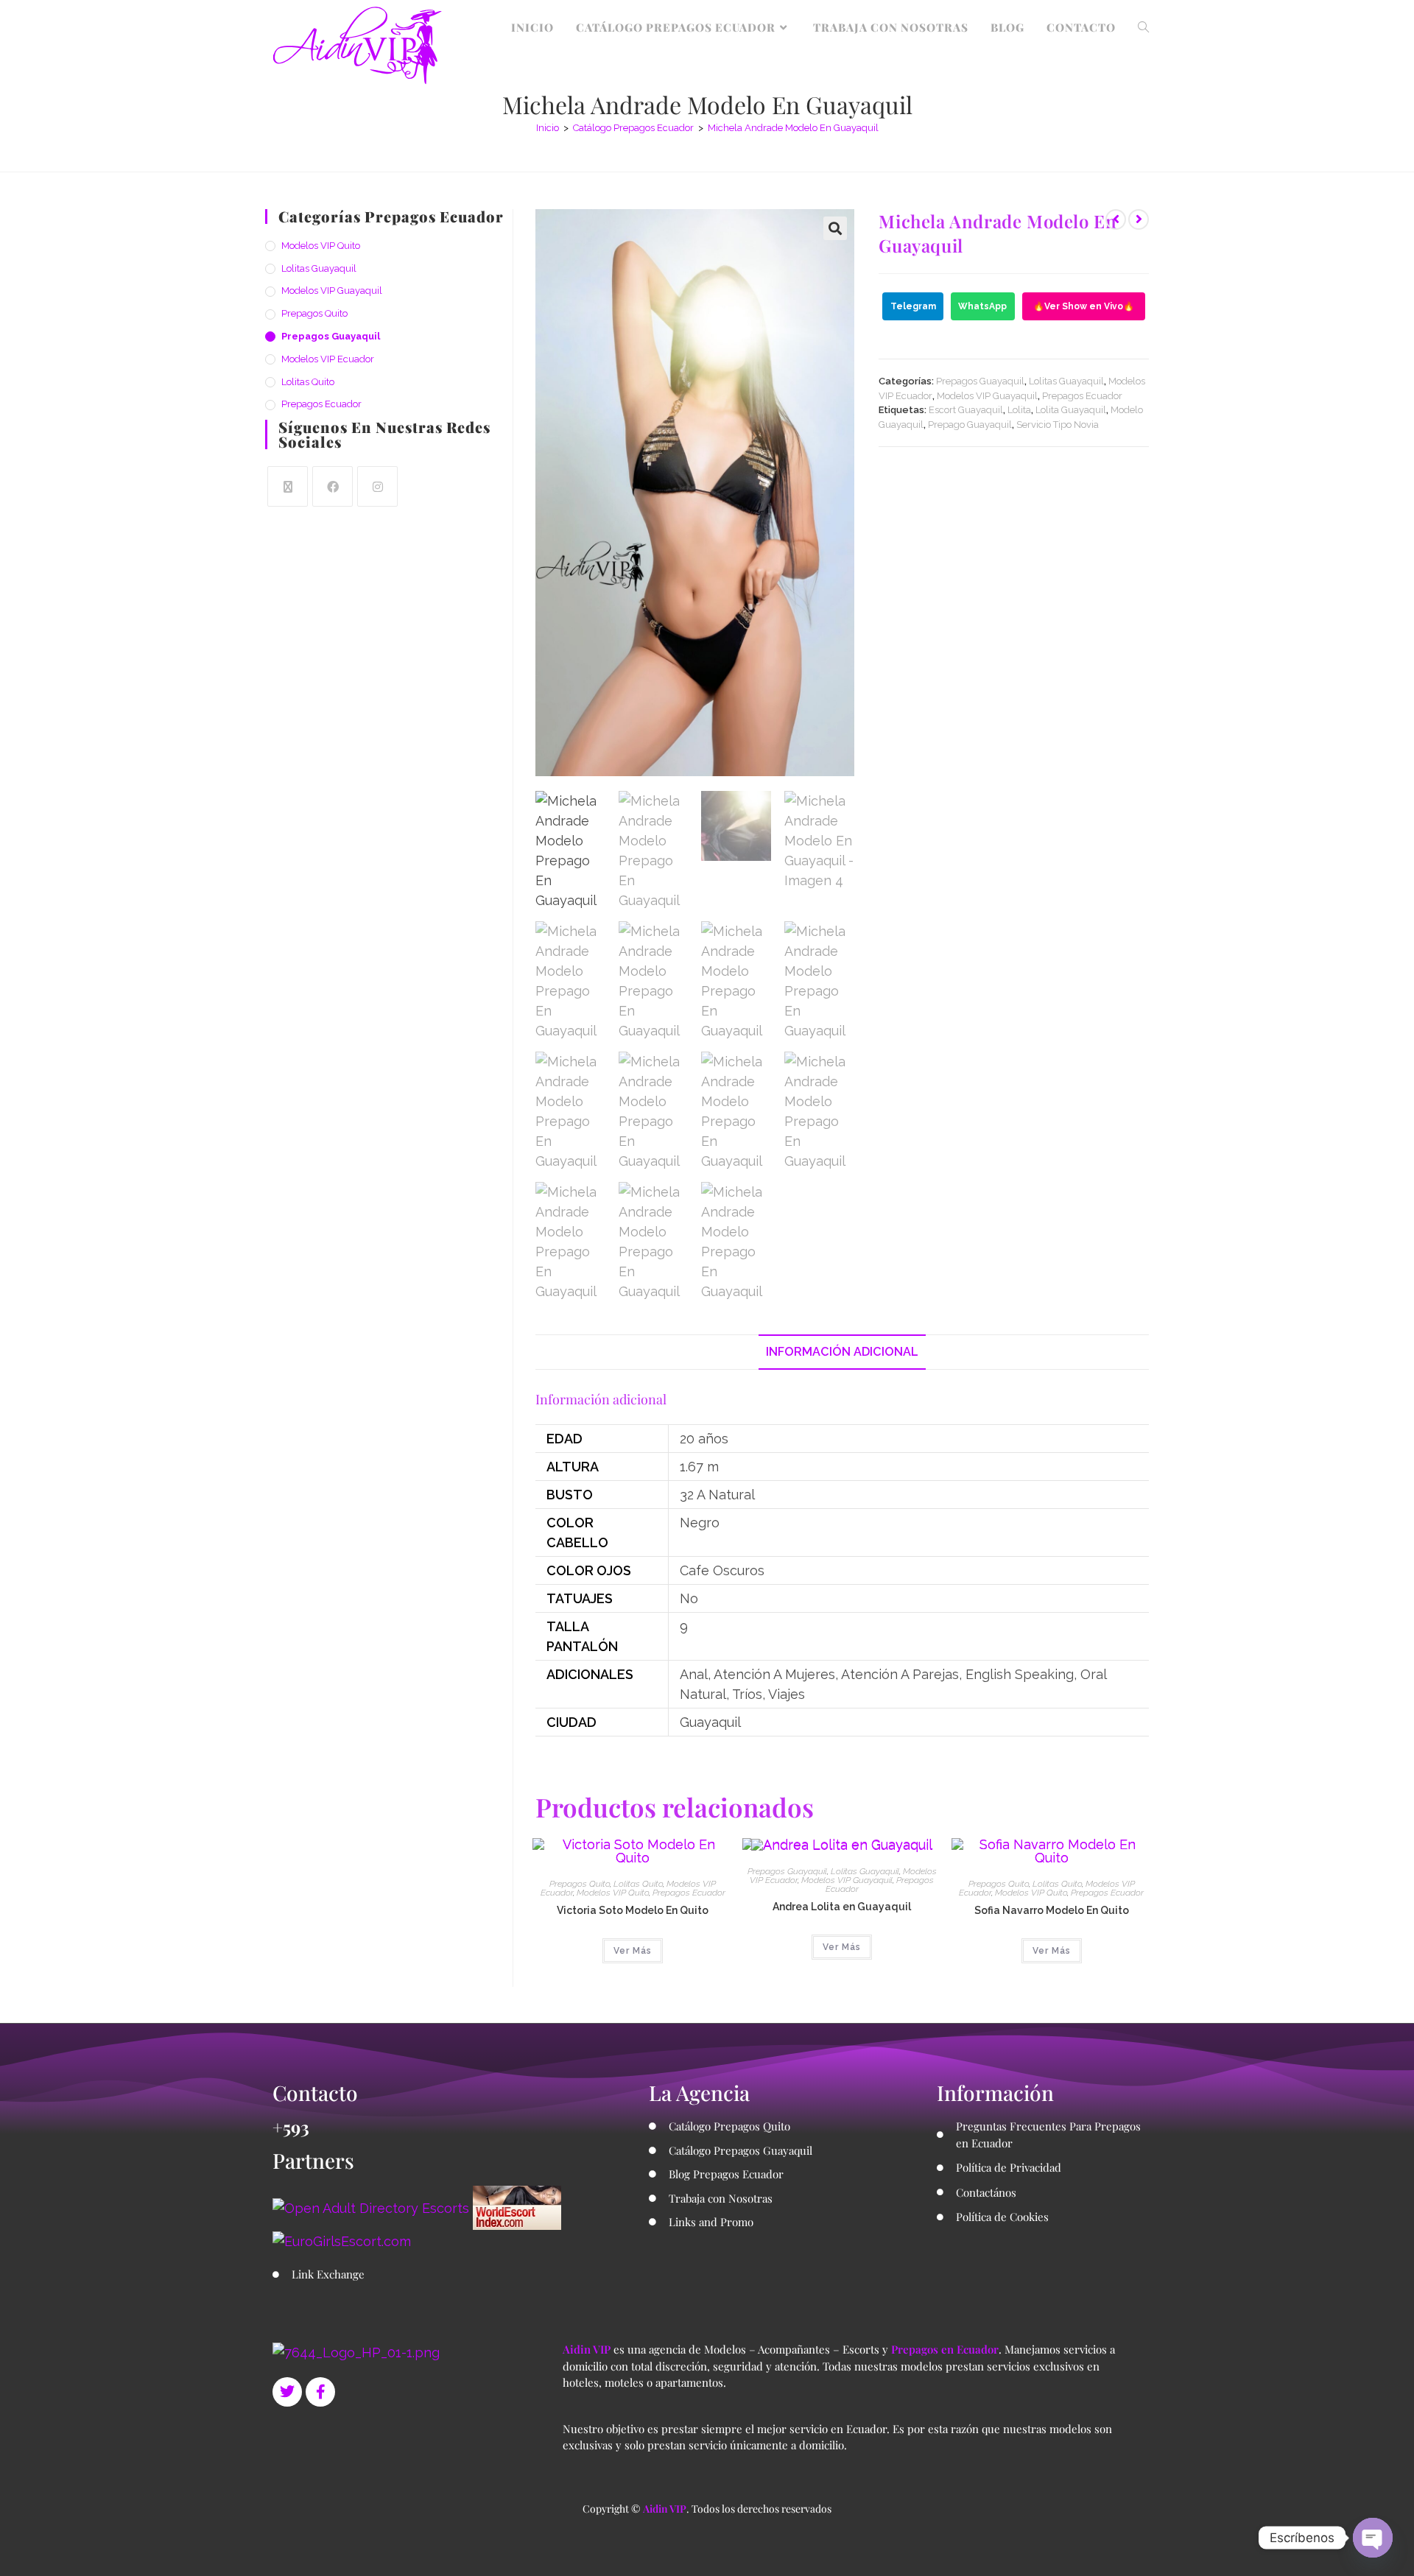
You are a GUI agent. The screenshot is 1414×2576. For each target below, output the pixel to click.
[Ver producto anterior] (1116, 219)
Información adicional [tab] (842, 1352)
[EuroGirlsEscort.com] (342, 2240)
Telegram (913, 306)
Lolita (1019, 410)
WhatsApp (982, 306)
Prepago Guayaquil (970, 425)
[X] (288, 486)
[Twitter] (287, 2392)
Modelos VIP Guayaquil (987, 396)
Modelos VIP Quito (613, 1893)
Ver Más (633, 1951)
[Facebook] (333, 486)
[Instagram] (377, 486)
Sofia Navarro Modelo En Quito (1052, 1910)
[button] (835, 228)
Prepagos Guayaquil (980, 381)
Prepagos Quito (580, 1884)
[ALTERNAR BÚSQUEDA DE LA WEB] (1143, 27)
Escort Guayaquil (966, 410)
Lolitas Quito (638, 1884)
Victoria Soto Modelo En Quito (633, 1910)
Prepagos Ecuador (1082, 396)
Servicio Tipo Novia (1058, 425)
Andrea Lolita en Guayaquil (842, 1907)
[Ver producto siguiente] (1139, 219)
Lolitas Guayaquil (1066, 381)
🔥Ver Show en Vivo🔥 (1084, 306)
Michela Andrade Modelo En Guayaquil (793, 128)
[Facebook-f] (320, 2392)
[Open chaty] (1373, 2538)
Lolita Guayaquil (1071, 410)
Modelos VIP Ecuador (328, 359)
